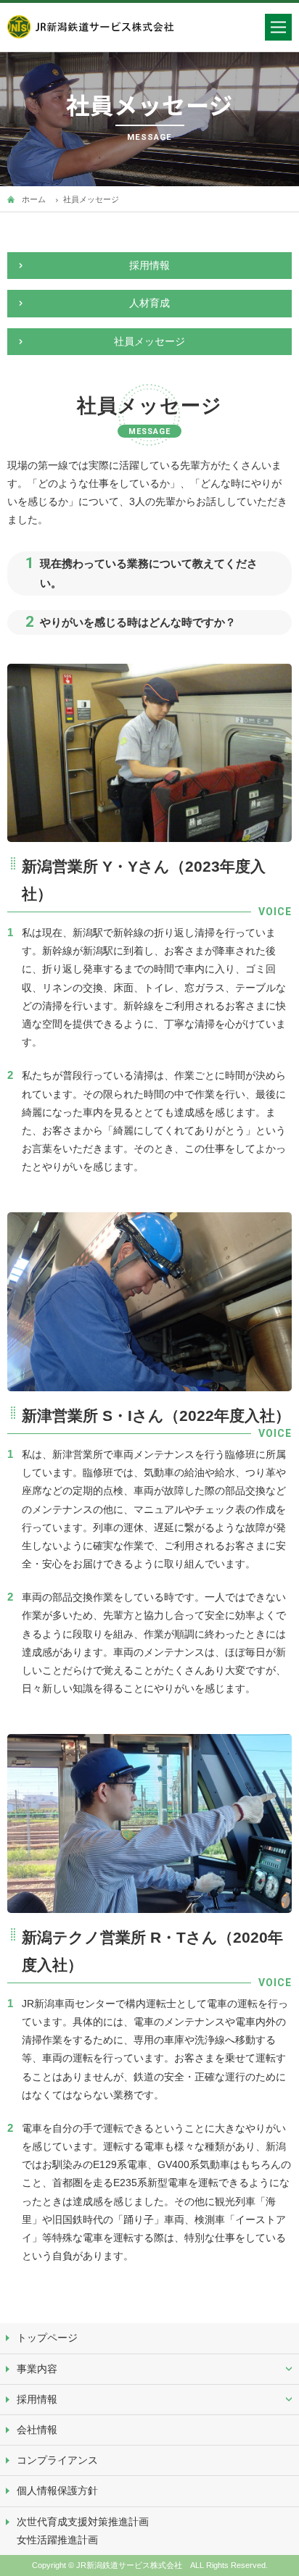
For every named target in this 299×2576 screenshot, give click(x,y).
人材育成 (149, 303)
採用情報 (149, 265)
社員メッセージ (149, 341)
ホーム (34, 199)
